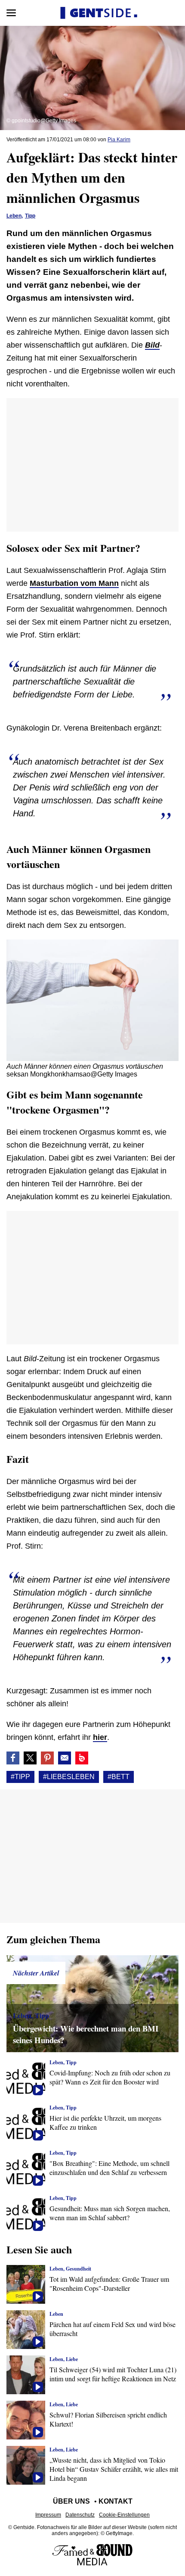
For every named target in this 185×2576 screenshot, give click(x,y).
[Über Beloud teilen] (82, 1758)
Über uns (71, 2501)
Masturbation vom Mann (74, 583)
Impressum (48, 2515)
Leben (14, 216)
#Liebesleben (69, 1777)
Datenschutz (80, 2515)
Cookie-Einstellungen (124, 2515)
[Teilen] (47, 1758)
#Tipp (20, 1777)
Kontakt (116, 2501)
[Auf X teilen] (30, 1758)
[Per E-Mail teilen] (65, 1758)
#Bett (119, 1777)
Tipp (30, 216)
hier (100, 1737)
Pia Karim (119, 140)
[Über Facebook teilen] (13, 1758)
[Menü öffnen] (11, 13)
